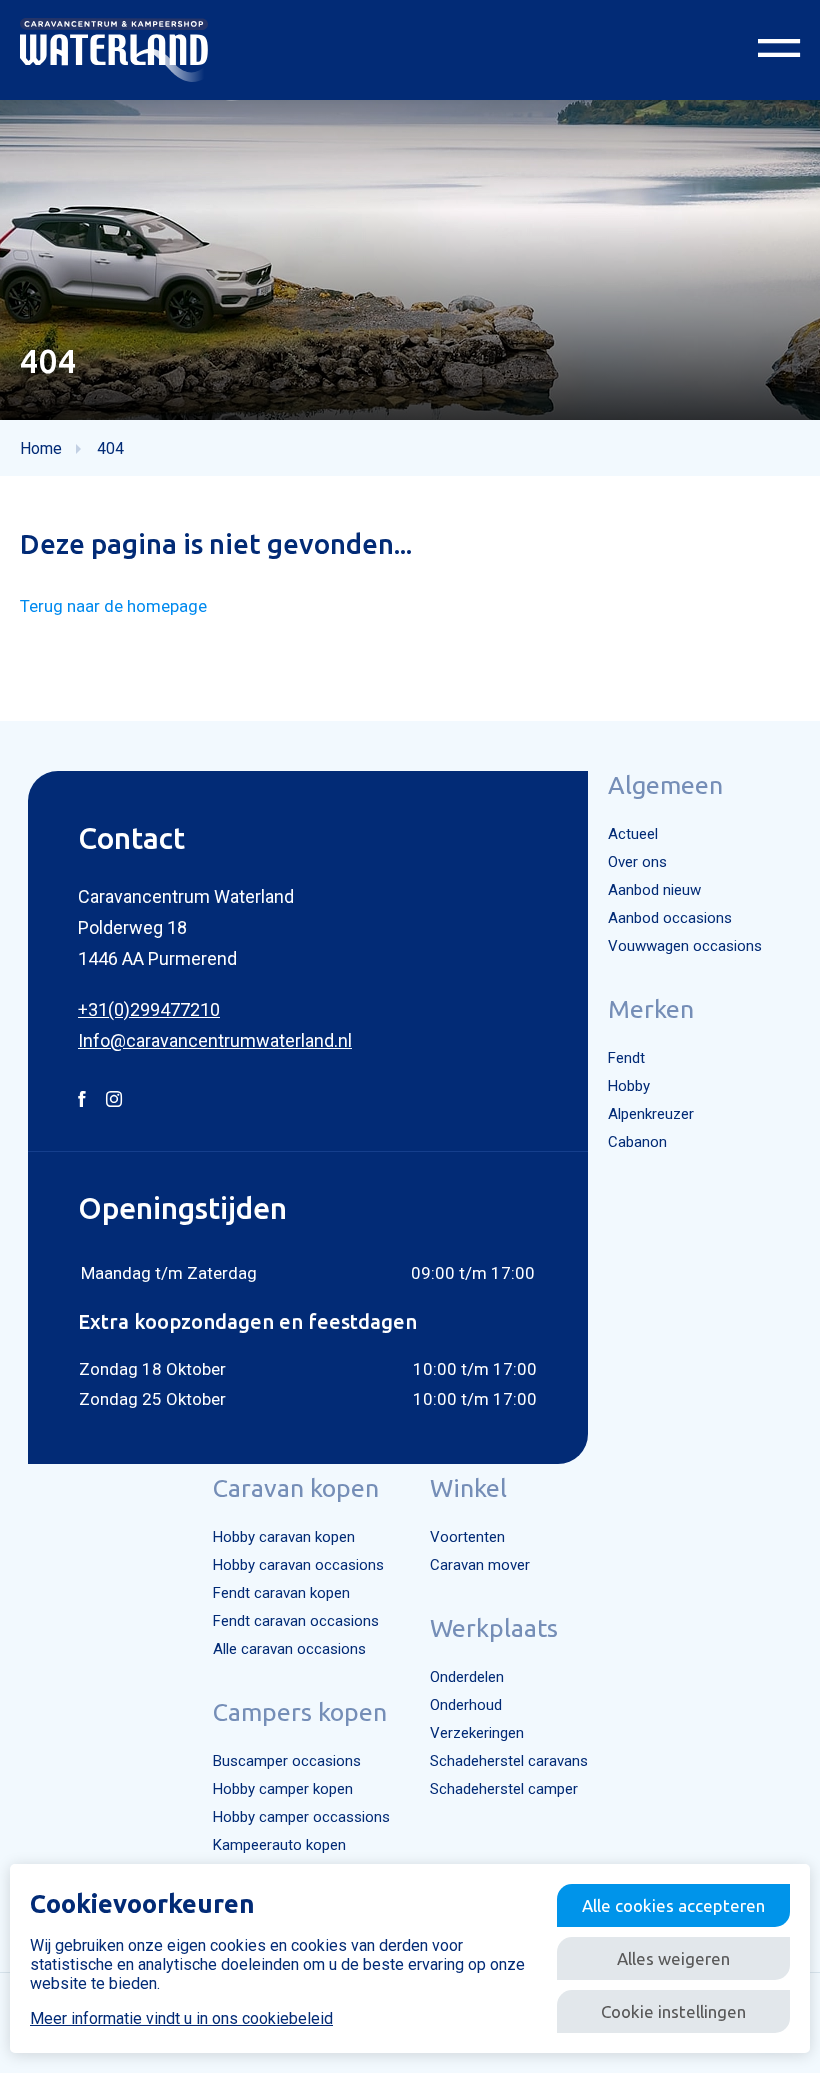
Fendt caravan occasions (296, 1621)
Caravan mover (480, 1565)
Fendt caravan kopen (281, 1593)
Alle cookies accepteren (673, 1905)
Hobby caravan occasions (298, 1565)
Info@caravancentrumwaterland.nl (215, 1040)
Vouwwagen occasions (685, 946)
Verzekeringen (477, 1733)
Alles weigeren (673, 1958)
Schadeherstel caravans (509, 1761)
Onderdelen (467, 1677)
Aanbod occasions (670, 918)
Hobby (629, 1086)
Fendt (626, 1058)
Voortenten (467, 1537)
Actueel (633, 834)
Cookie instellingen (673, 2011)
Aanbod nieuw (654, 890)
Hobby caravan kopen (284, 1537)
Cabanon (637, 1142)
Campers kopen (300, 1712)
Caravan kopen (296, 1488)
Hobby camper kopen (283, 1789)
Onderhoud (466, 1705)
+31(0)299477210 (149, 1009)
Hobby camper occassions (301, 1817)
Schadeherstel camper (504, 1789)
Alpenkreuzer (651, 1114)
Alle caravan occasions (289, 1649)
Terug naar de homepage (113, 606)
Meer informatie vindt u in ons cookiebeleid (181, 2018)
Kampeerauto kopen (279, 1845)
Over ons (637, 862)
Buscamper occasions (287, 1761)
